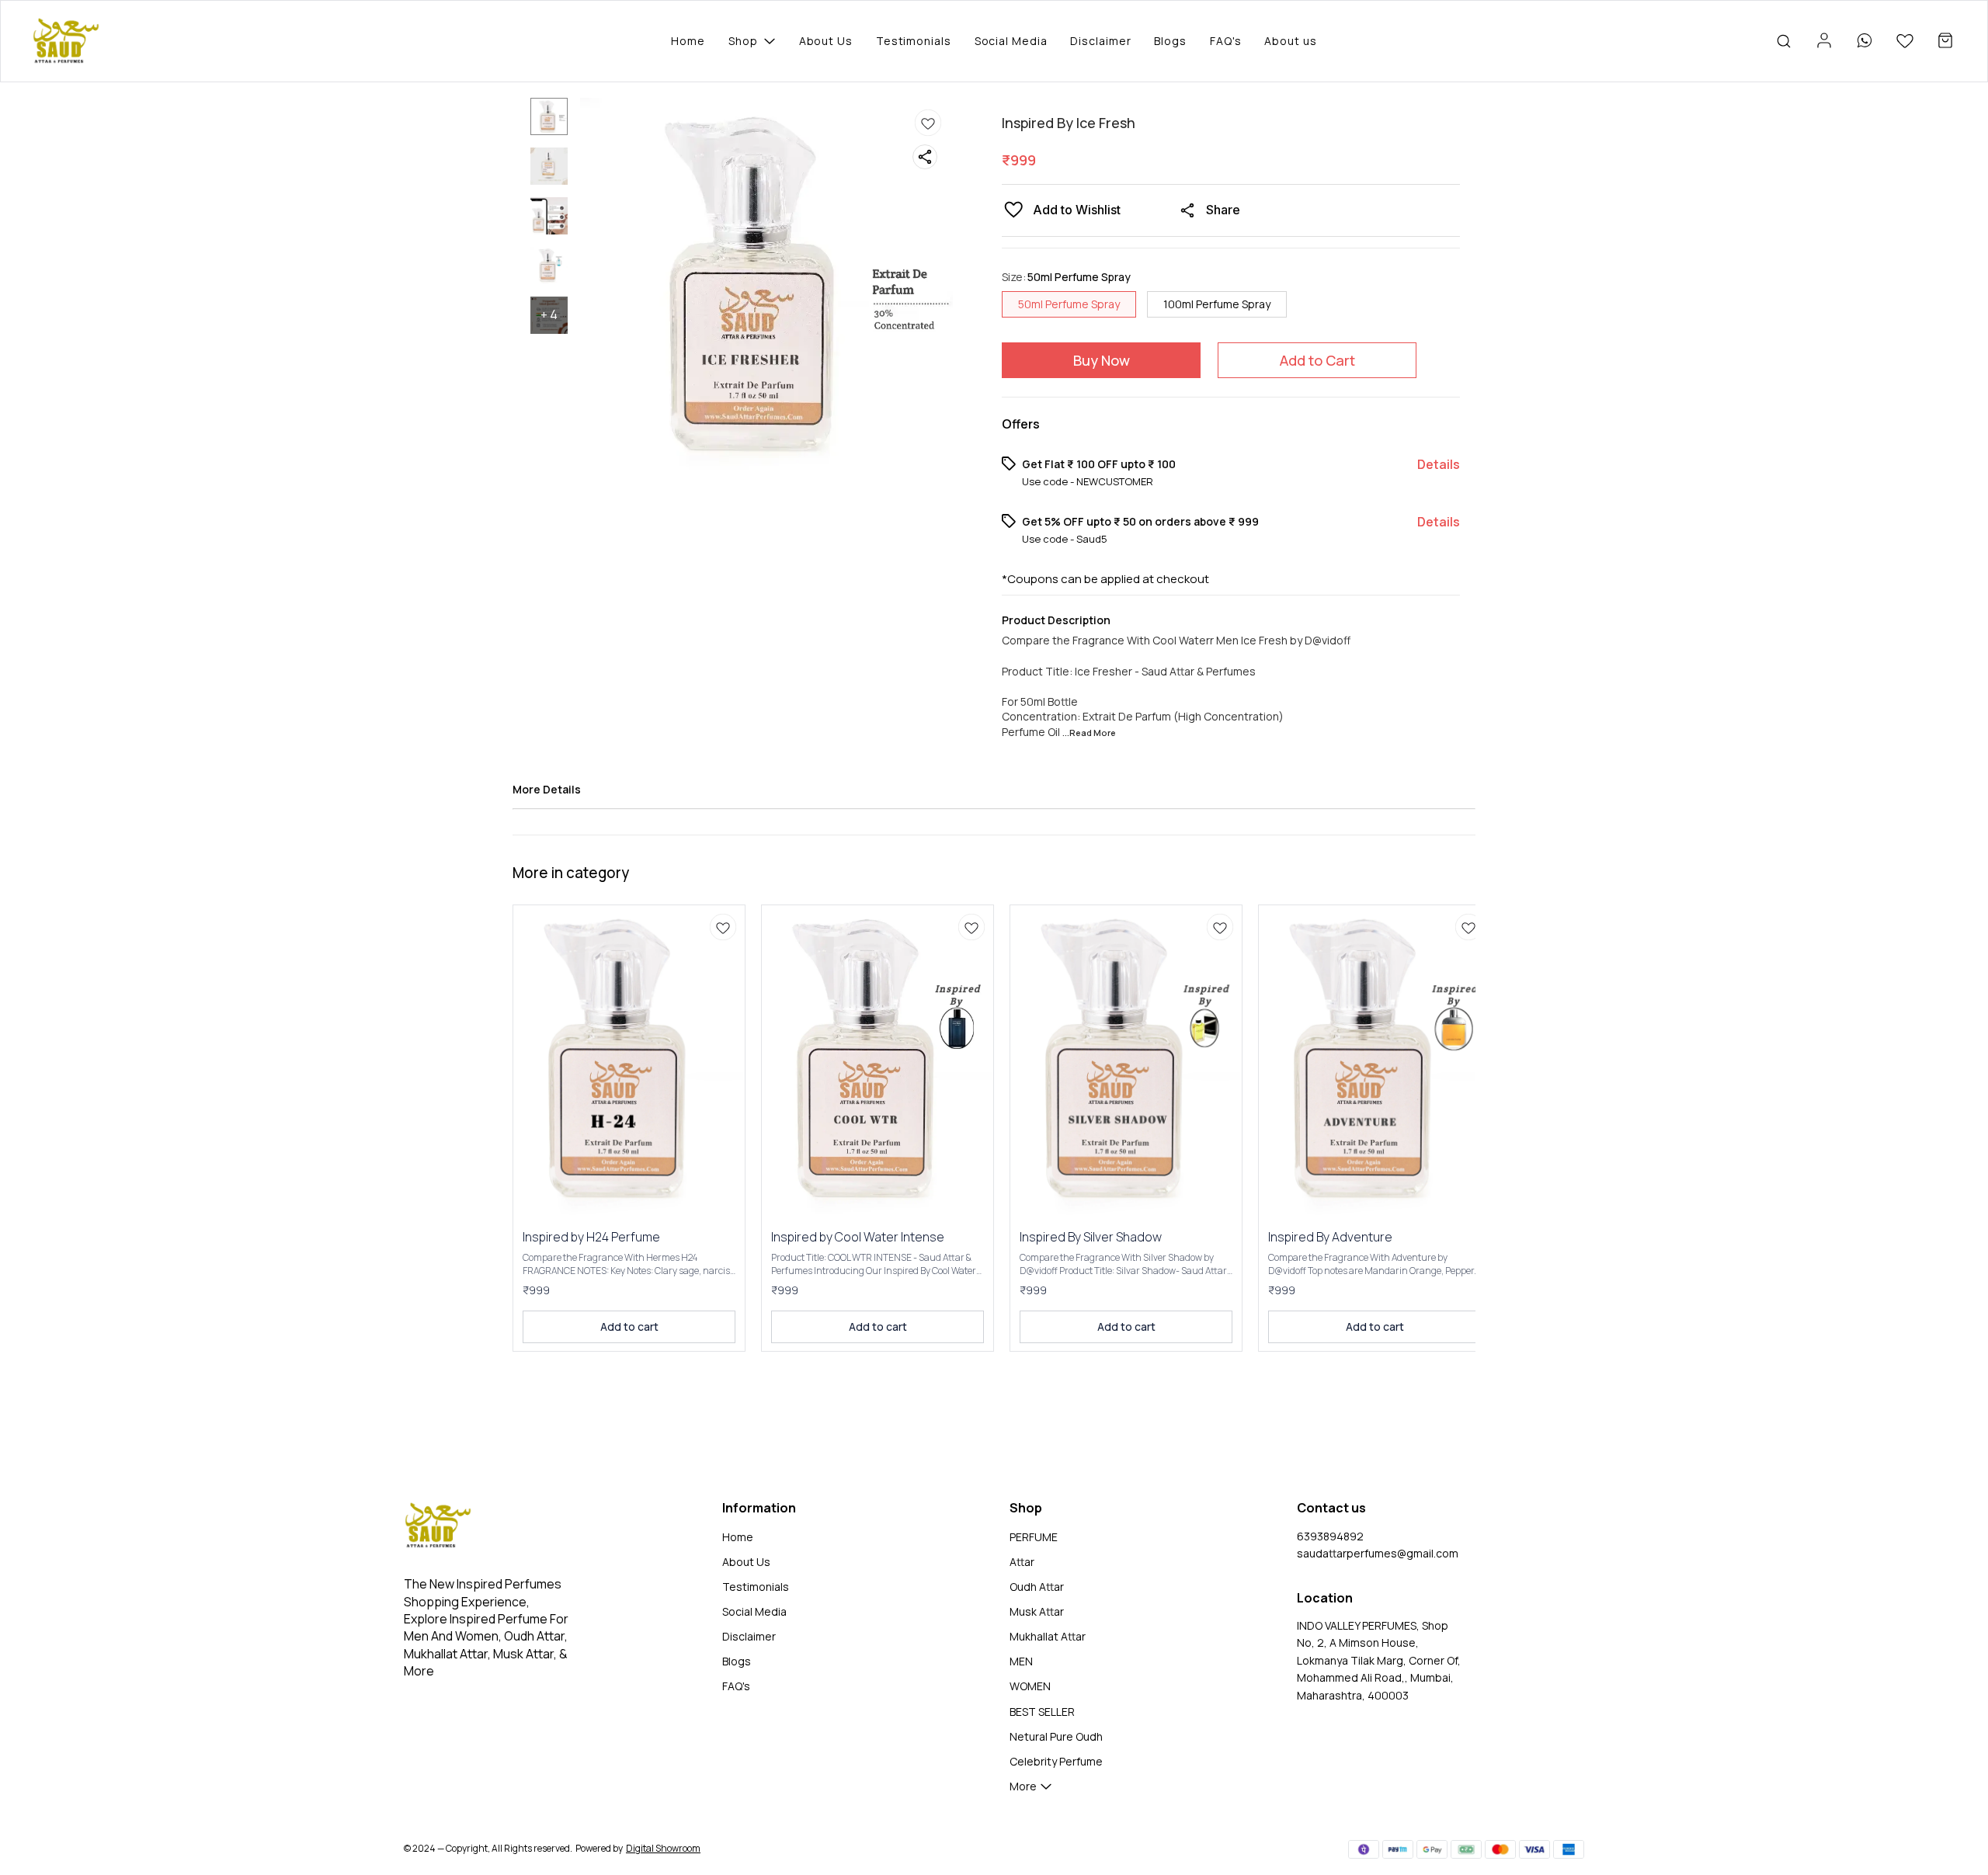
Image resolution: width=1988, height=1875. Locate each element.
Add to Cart (1317, 360)
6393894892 (1330, 1536)
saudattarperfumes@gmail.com (1378, 1553)
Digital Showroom (663, 1848)
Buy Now (1102, 360)
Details (1439, 464)
